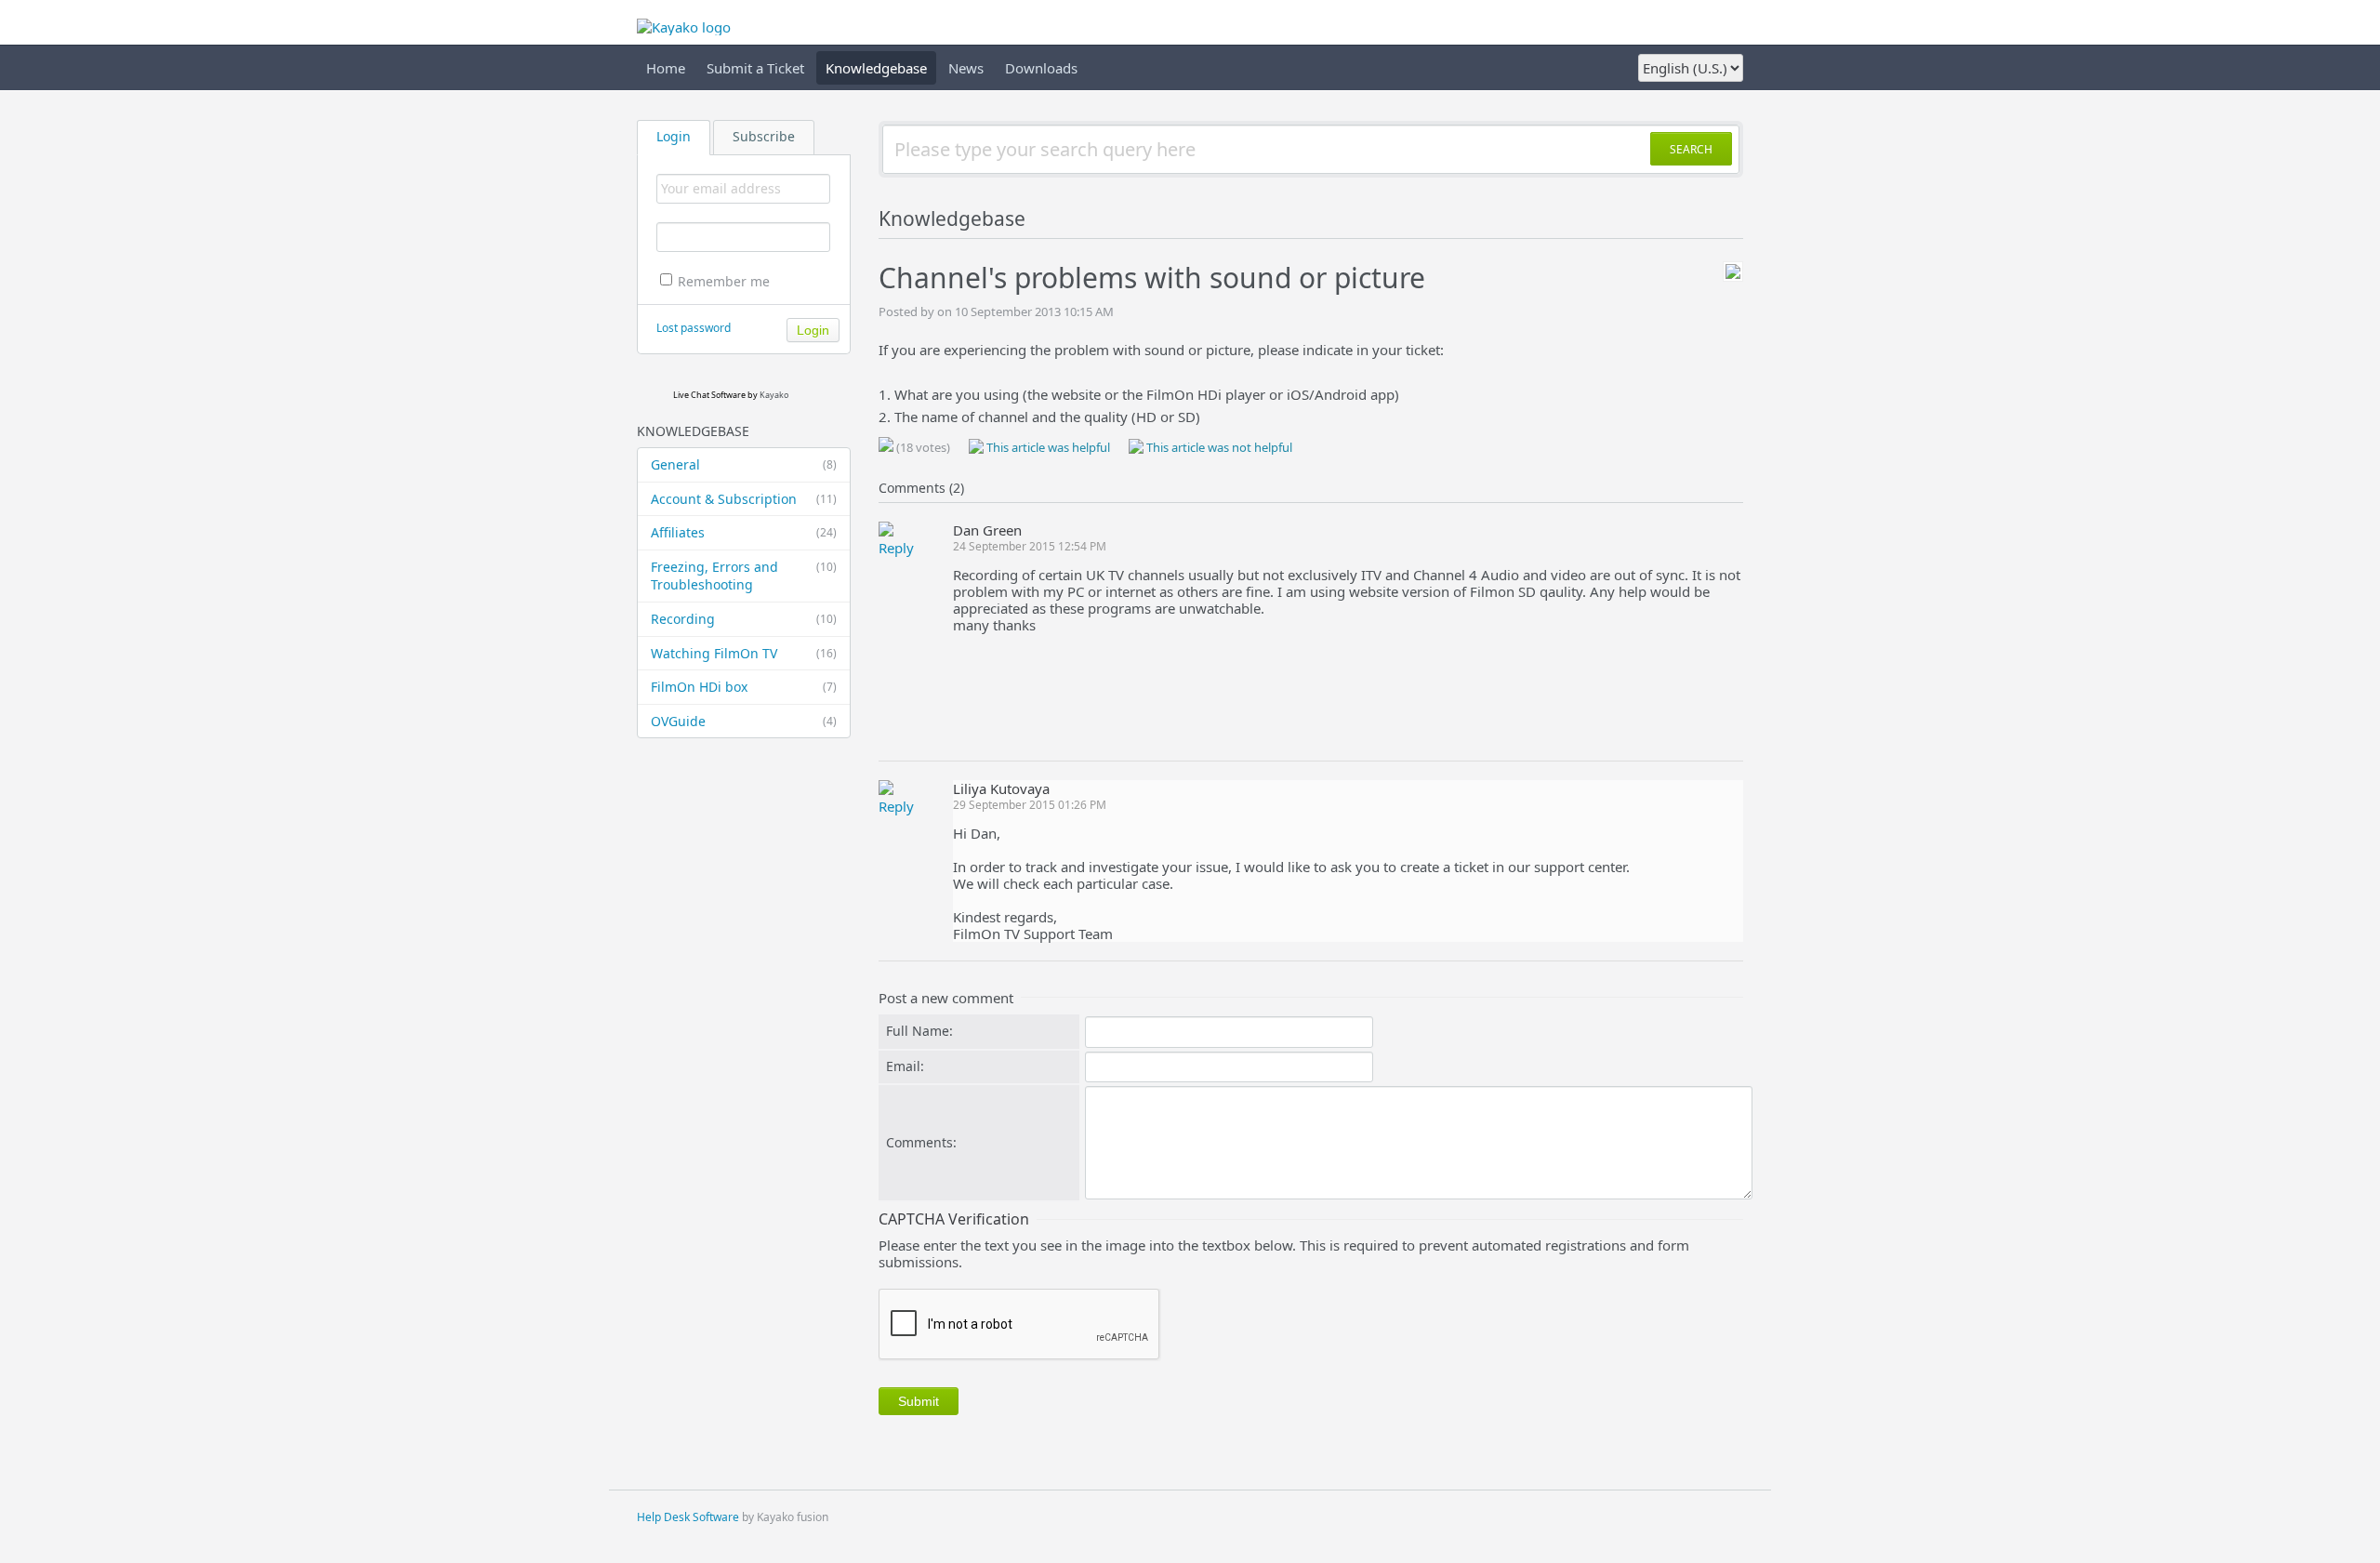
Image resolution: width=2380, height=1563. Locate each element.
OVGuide (744, 721)
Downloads (1041, 68)
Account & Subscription (744, 499)
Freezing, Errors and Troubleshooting (744, 576)
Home (666, 68)
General (744, 464)
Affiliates (744, 532)
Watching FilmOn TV (744, 653)
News (966, 68)
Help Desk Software (688, 1517)
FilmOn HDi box (744, 687)
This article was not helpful (1218, 447)
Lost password (694, 328)
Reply (896, 548)
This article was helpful (1047, 447)
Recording (744, 619)
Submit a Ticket (755, 68)
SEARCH (1691, 149)
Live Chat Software (709, 395)
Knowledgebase (876, 68)
